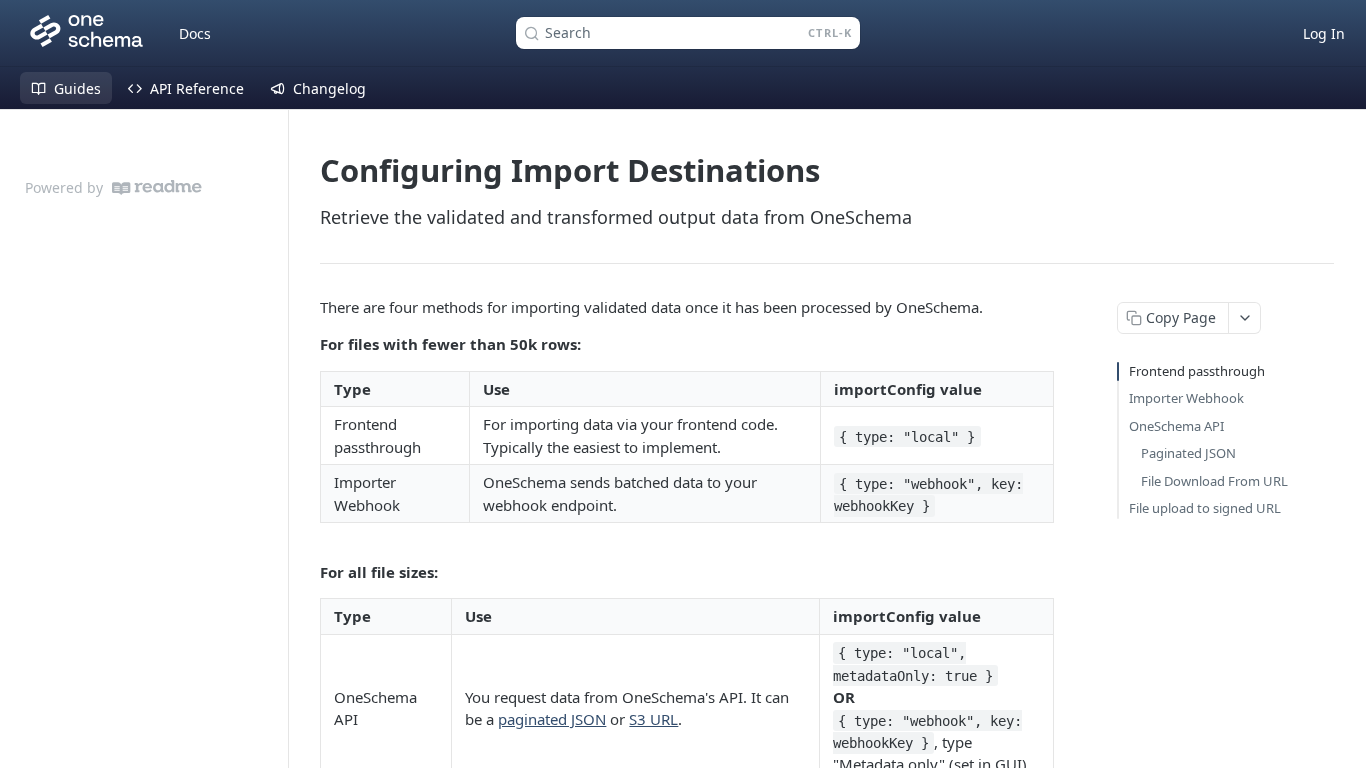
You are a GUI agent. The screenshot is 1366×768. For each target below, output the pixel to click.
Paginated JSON (1188, 453)
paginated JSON (552, 719)
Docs (195, 33)
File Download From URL (1214, 481)
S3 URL (653, 719)
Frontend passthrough (1197, 371)
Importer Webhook (1186, 398)
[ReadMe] (157, 187)
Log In (1324, 33)
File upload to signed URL (1205, 508)
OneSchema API (1176, 426)
